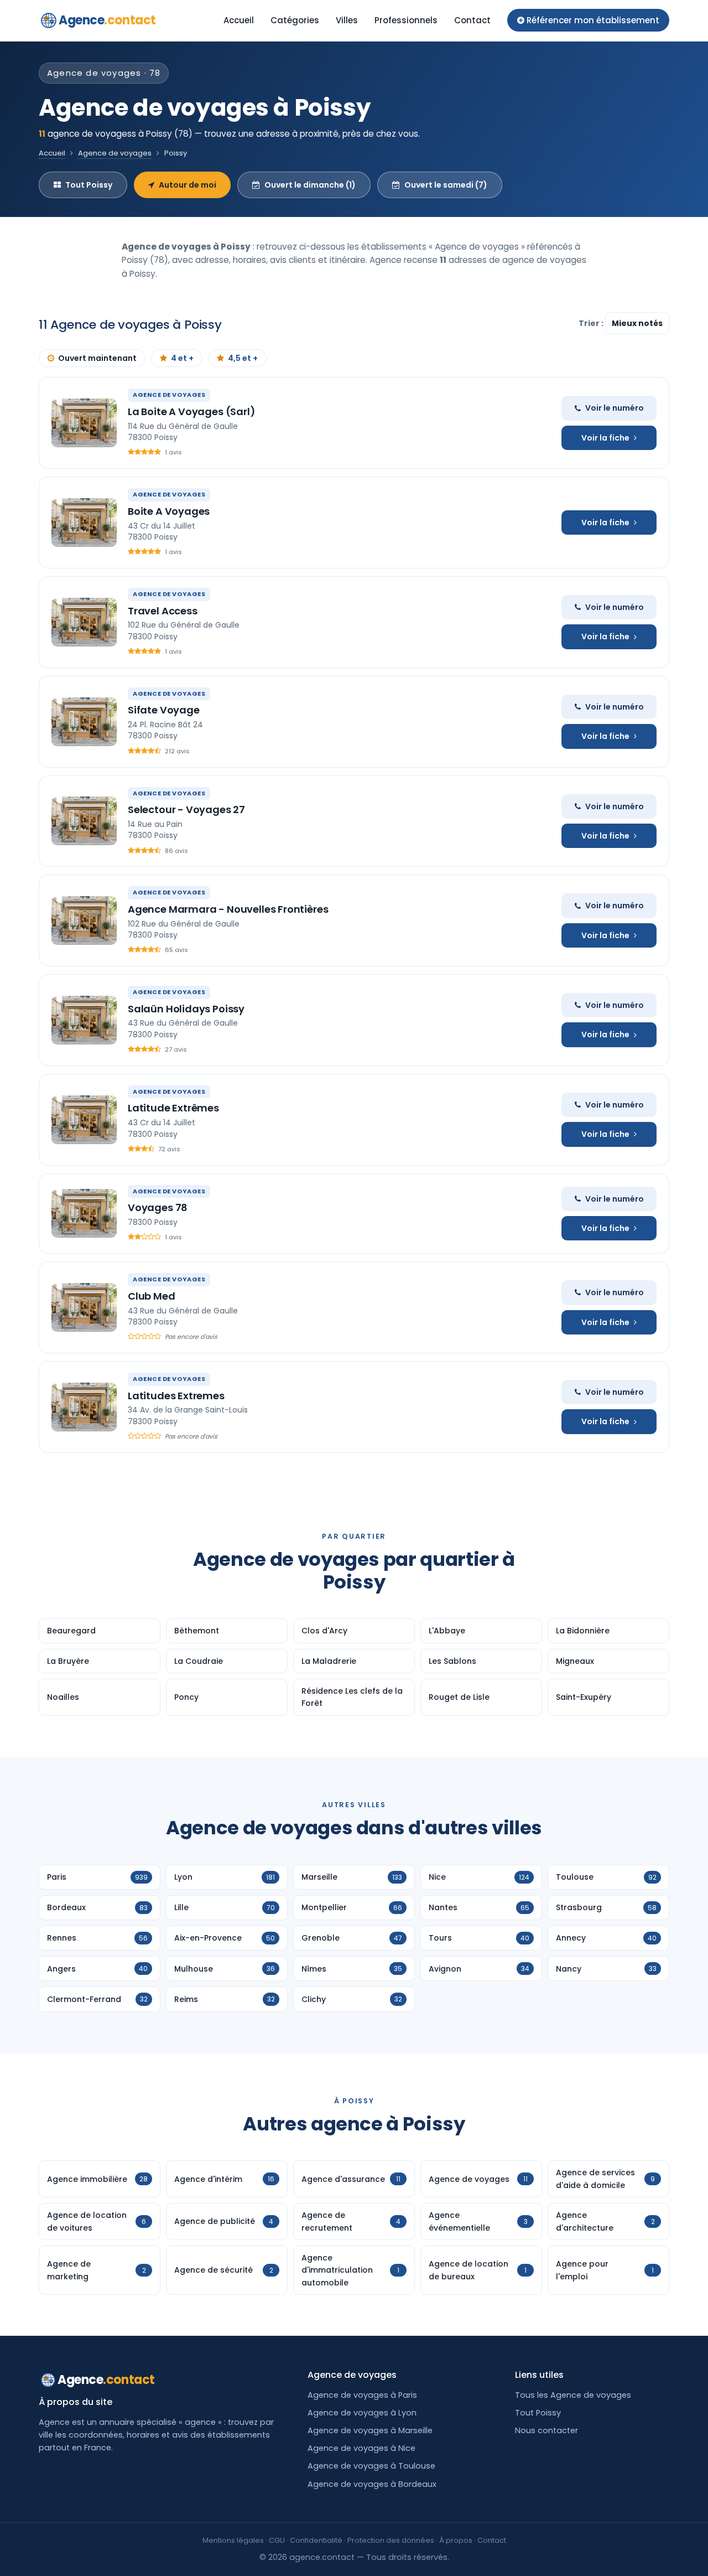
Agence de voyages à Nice (361, 2448)
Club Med (152, 1296)
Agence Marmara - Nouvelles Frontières (228, 909)
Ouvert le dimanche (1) (310, 185)
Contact (472, 20)
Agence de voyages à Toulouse (371, 2466)
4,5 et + (243, 358)
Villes (347, 20)
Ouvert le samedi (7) (446, 185)
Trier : (592, 323)
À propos (456, 2540)
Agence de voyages (115, 153)
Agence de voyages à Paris (362, 2395)
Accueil (239, 20)
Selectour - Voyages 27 (186, 809)
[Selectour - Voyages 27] (84, 821)
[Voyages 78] (84, 1213)
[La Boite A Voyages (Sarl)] (84, 423)
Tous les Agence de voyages (573, 2395)
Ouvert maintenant (97, 358)
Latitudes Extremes (176, 1396)
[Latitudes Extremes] (84, 1407)
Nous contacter (546, 2430)
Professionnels (406, 20)
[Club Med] (84, 1307)
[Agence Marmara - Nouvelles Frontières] (84, 920)
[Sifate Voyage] (84, 722)
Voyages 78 (158, 1207)
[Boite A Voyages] (84, 523)
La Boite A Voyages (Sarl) (192, 412)
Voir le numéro (615, 408)
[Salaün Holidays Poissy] (84, 1020)
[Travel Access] (84, 622)
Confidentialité (316, 2540)
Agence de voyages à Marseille (370, 2430)
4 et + (182, 358)
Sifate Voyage (164, 710)
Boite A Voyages (169, 511)
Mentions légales (233, 2540)
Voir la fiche (605, 438)
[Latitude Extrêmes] (84, 1120)
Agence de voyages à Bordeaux (372, 2484)
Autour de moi (188, 185)
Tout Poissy (89, 185)
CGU (277, 2540)
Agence (107, 20)
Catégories (295, 20)
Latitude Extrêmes (173, 1108)
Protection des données (391, 2540)
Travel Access (163, 611)
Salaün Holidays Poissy (186, 1009)
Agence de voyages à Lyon (362, 2413)
